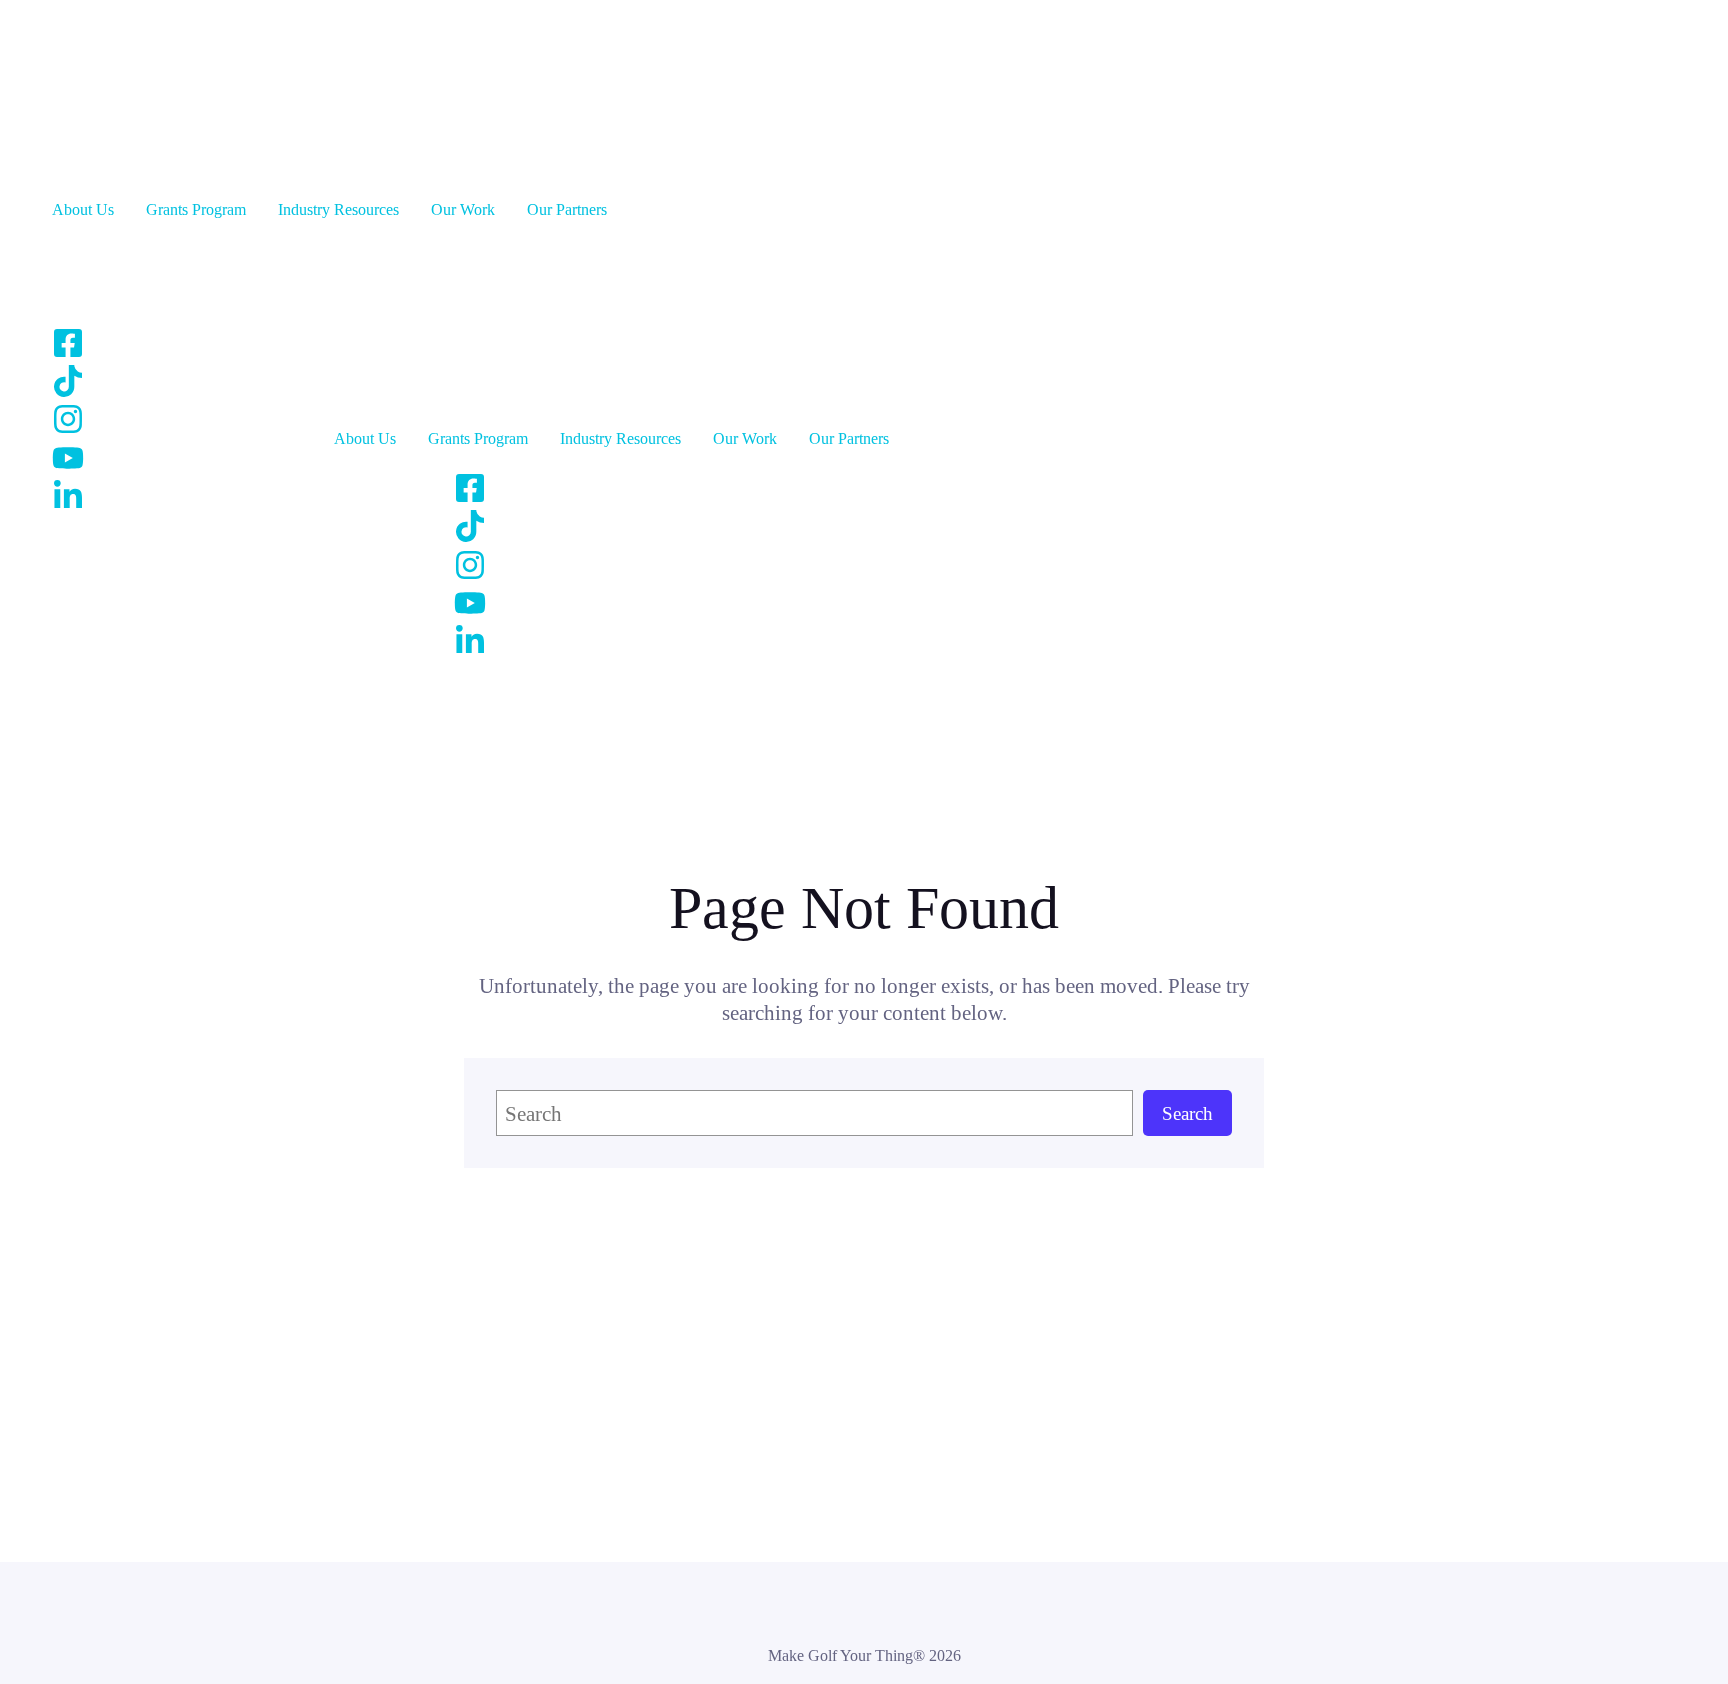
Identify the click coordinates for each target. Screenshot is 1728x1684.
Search (1187, 1113)
